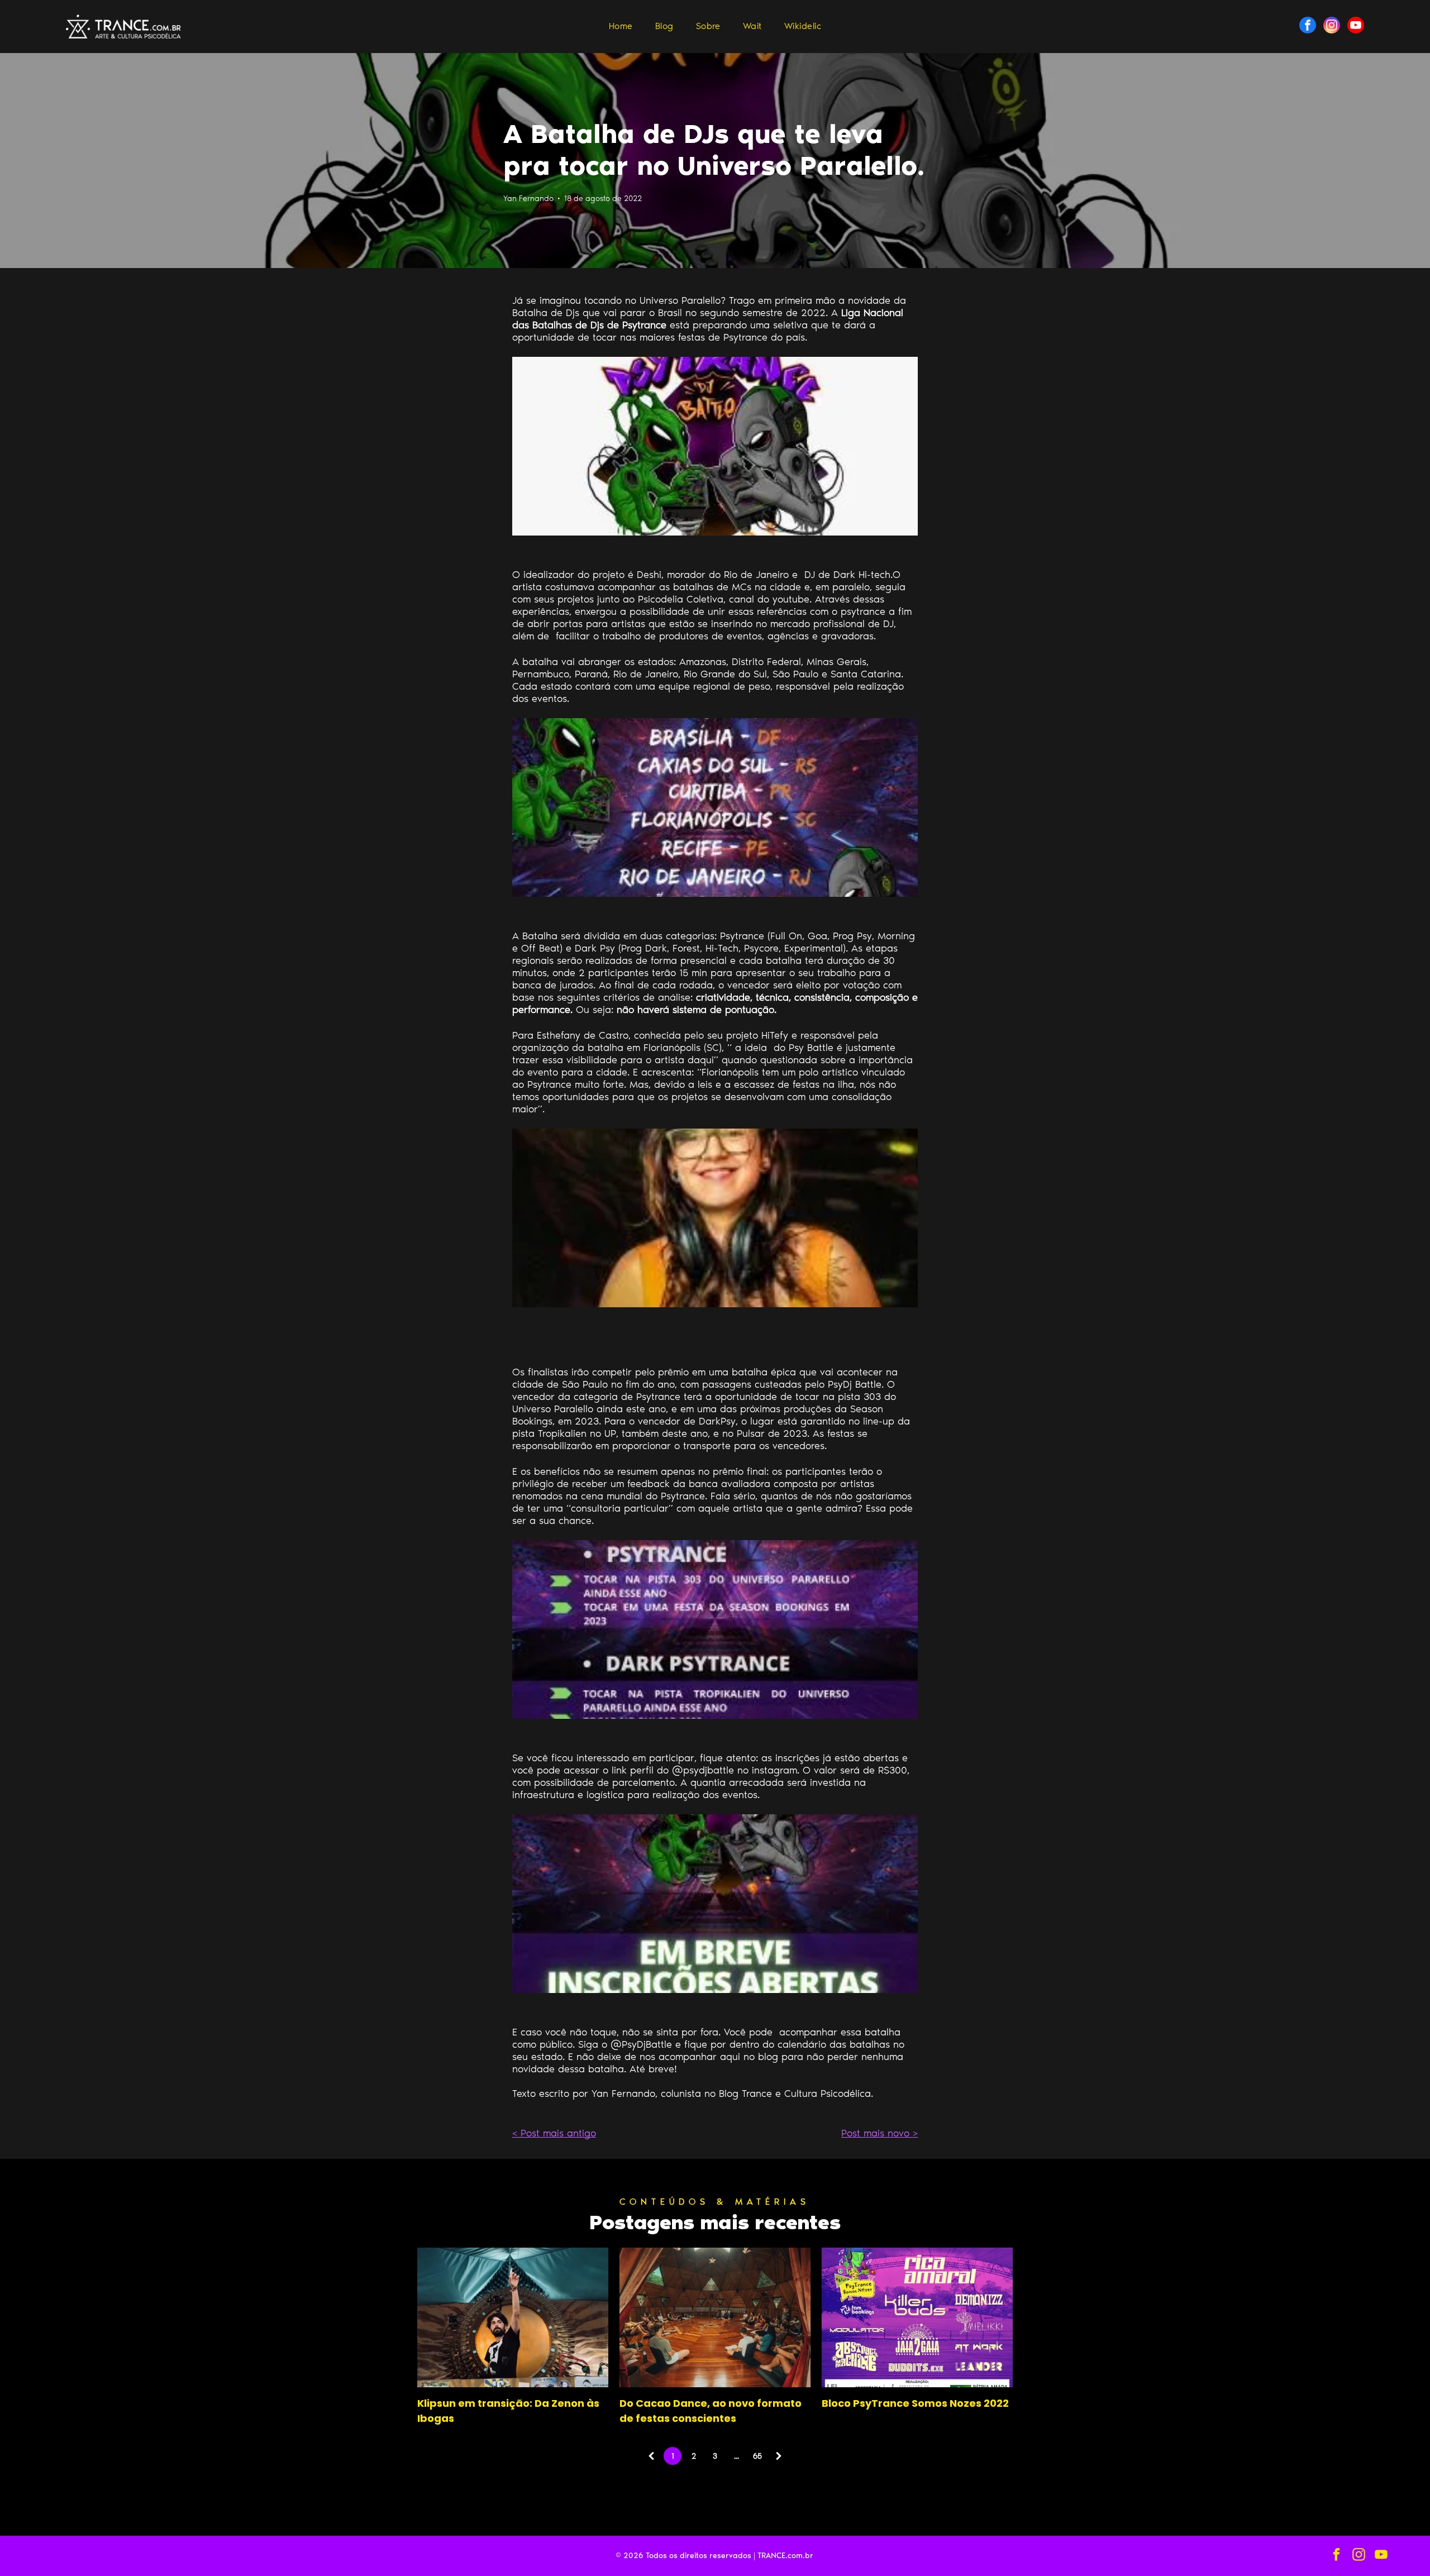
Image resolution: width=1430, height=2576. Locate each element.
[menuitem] (621, 26)
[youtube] (1356, 27)
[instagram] (1332, 27)
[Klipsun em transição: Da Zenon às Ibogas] (513, 2317)
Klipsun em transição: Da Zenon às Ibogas (508, 2411)
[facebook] (1308, 27)
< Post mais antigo (554, 2133)
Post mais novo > (880, 2133)
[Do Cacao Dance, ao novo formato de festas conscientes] (715, 2317)
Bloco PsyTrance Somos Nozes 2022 (915, 2403)
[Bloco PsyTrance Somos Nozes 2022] (917, 2317)
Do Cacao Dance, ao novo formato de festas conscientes (711, 2411)
